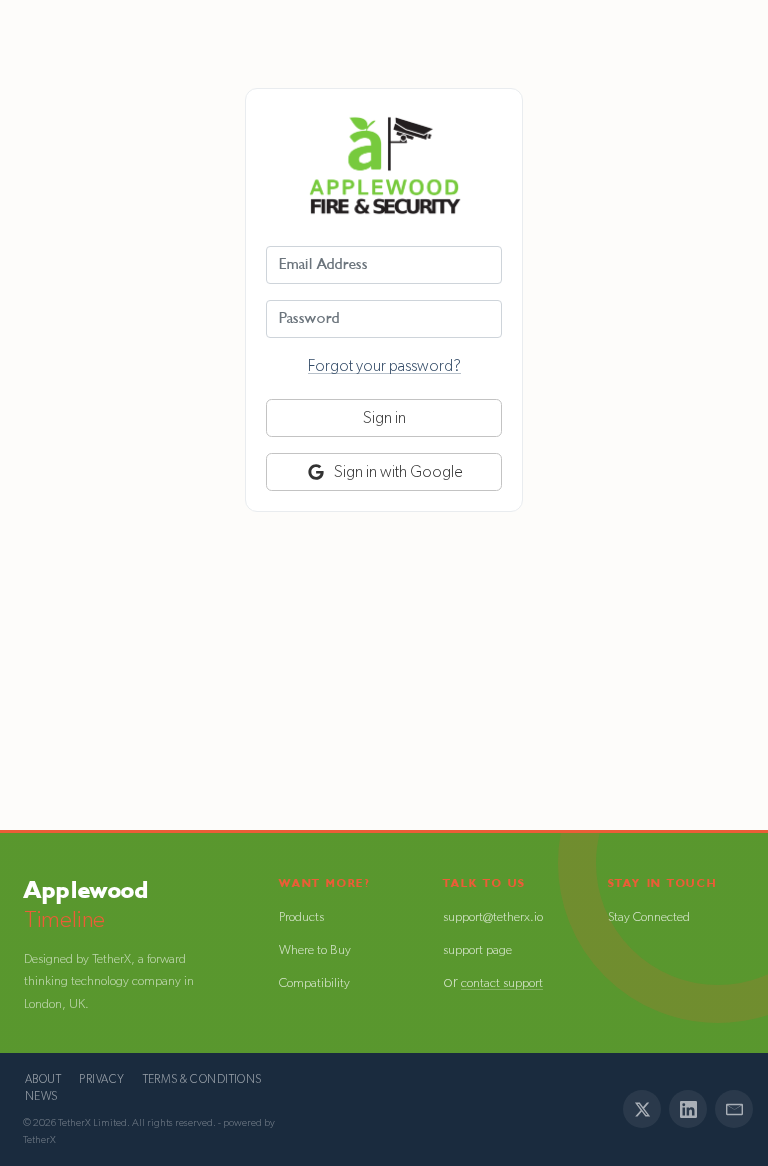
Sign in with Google (397, 472)
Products (301, 917)
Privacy (101, 1079)
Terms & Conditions (202, 1079)
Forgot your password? (384, 366)
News (41, 1096)
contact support (502, 983)
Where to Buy (315, 950)
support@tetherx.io (493, 917)
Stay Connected (649, 917)
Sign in (384, 418)
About (43, 1079)
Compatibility (314, 983)
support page (477, 950)
